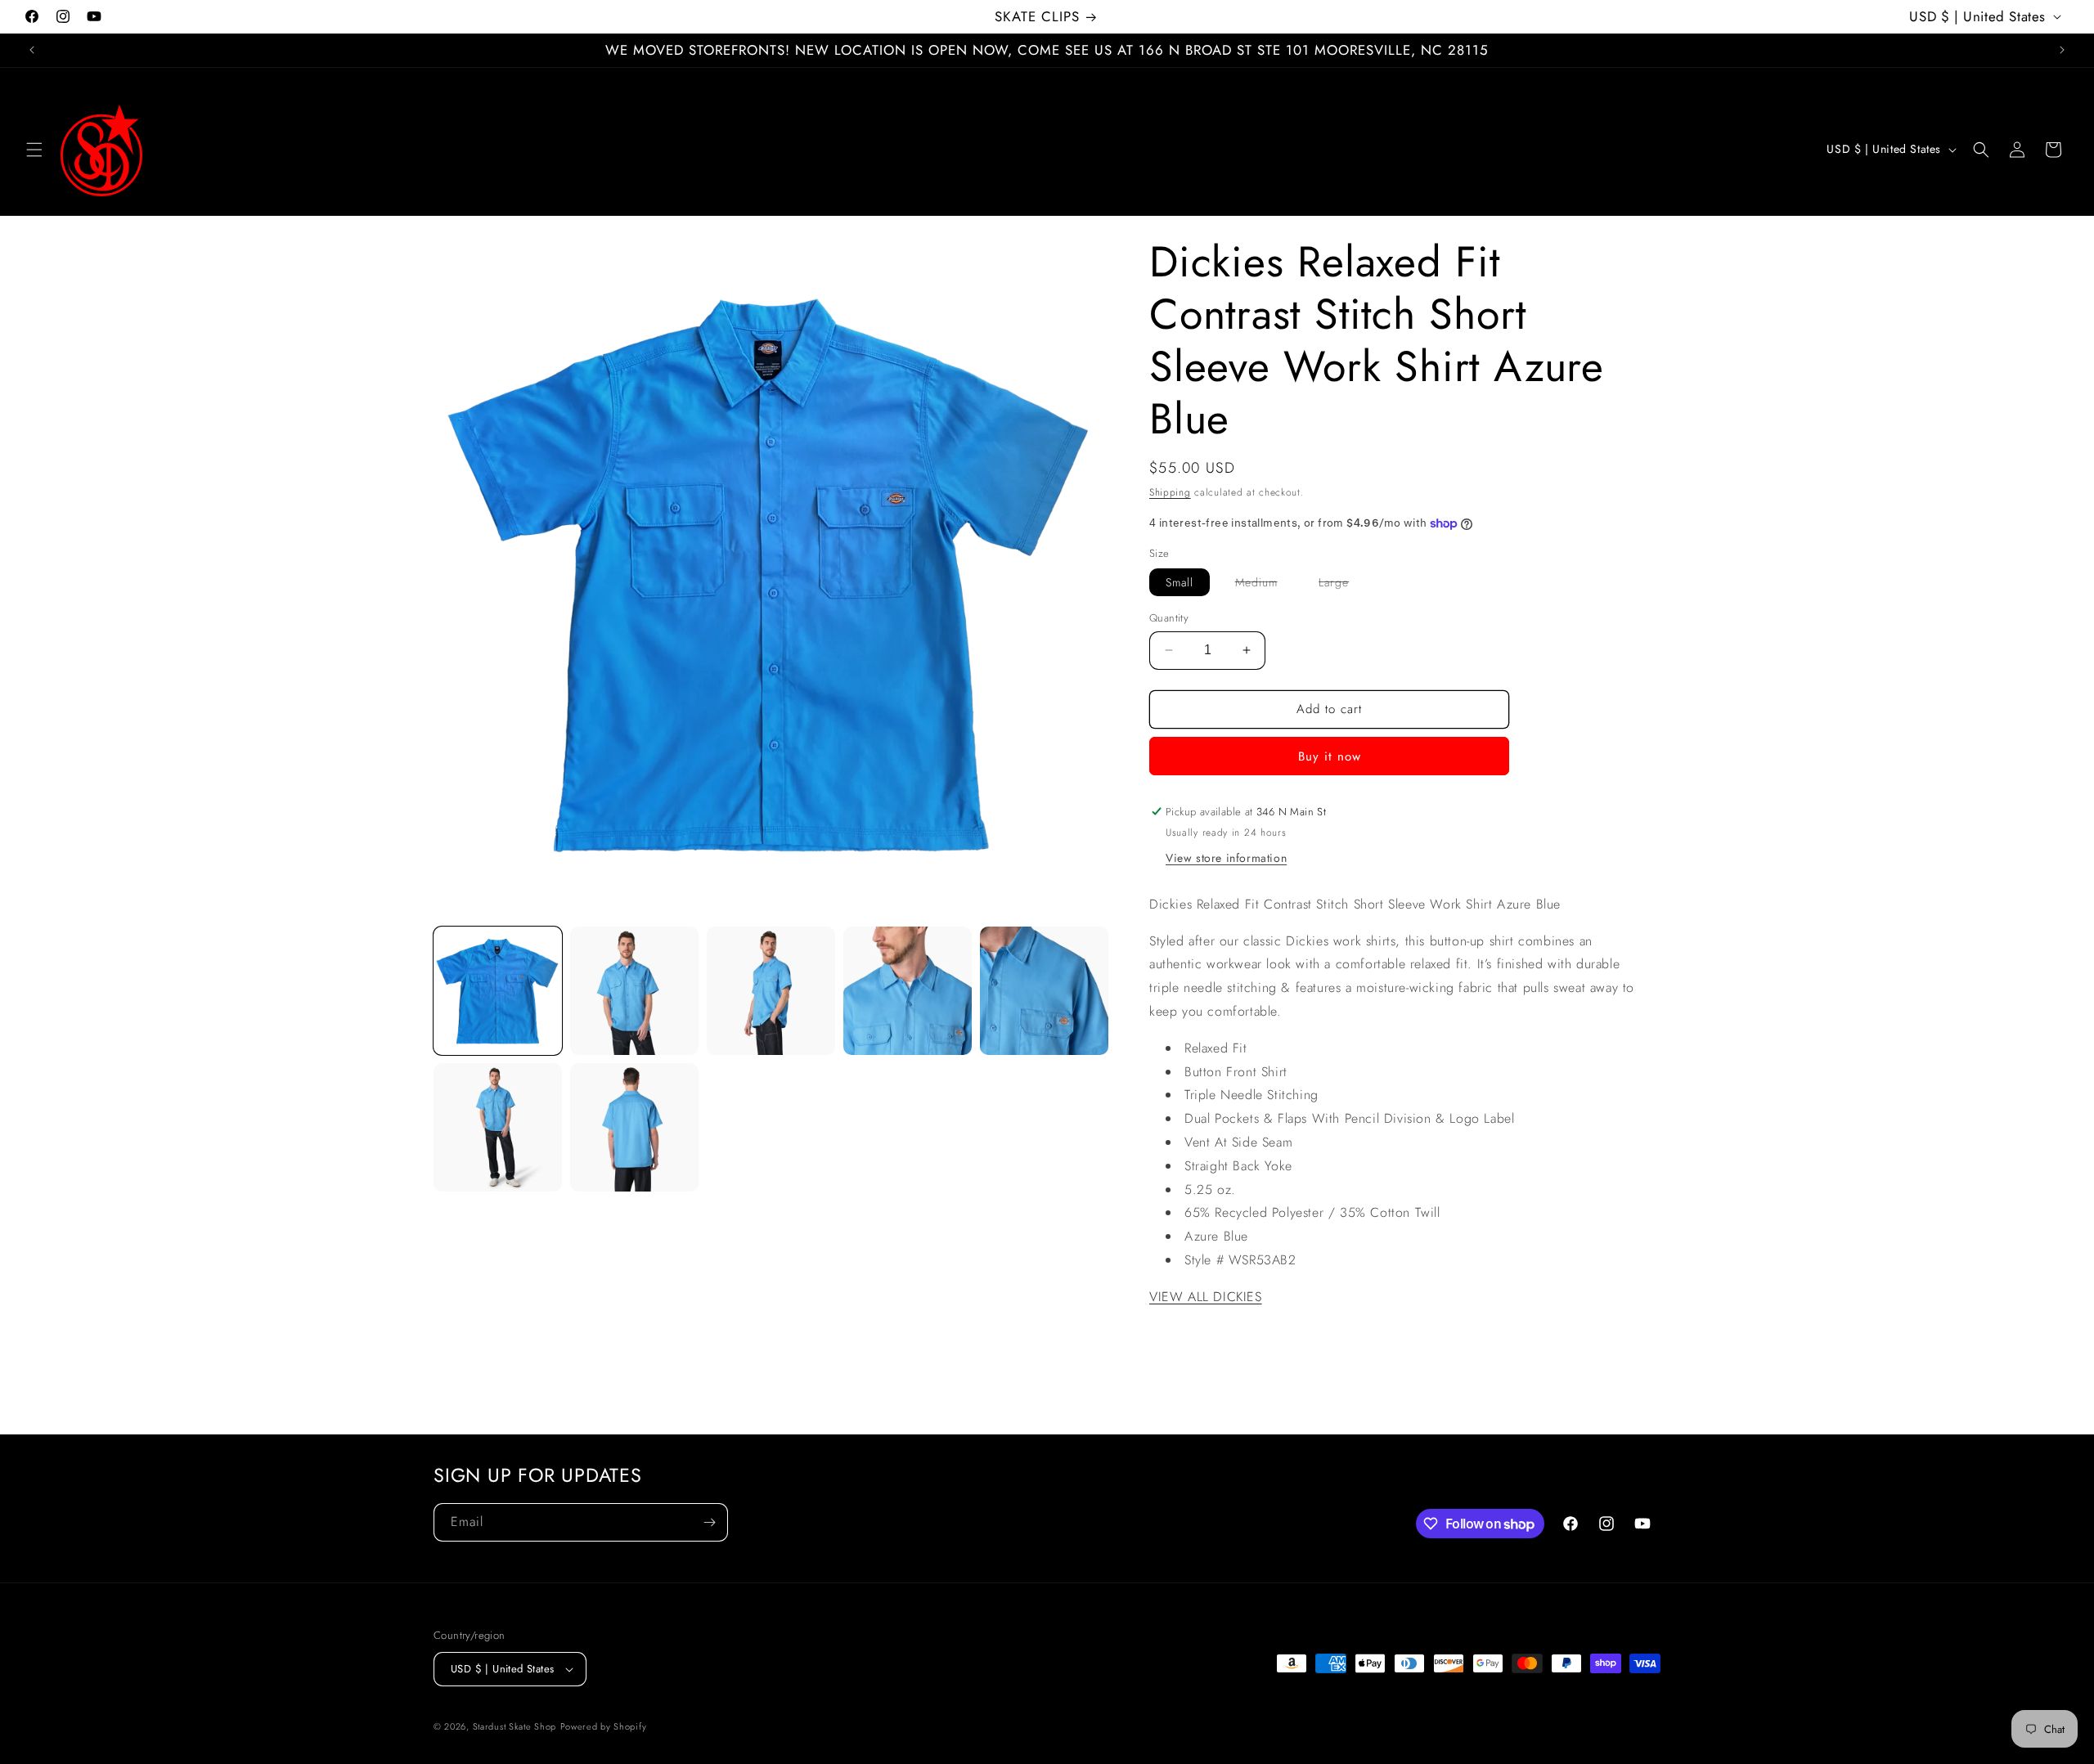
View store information (1226, 858)
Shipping (1170, 492)
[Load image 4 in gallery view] (908, 991)
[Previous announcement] (32, 50)
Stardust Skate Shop (515, 1726)
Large (1342, 585)
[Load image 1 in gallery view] (498, 991)
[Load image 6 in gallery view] (498, 1127)
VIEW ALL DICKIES (1206, 1297)
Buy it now (1330, 756)
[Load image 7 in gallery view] (634, 1127)
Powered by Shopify (604, 1726)
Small (1180, 582)
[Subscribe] (709, 1522)
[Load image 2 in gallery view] (634, 991)
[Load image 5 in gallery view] (1044, 991)
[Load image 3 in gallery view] (771, 991)
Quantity (1169, 618)
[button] (34, 150)
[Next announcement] (2062, 50)
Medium (1265, 585)
